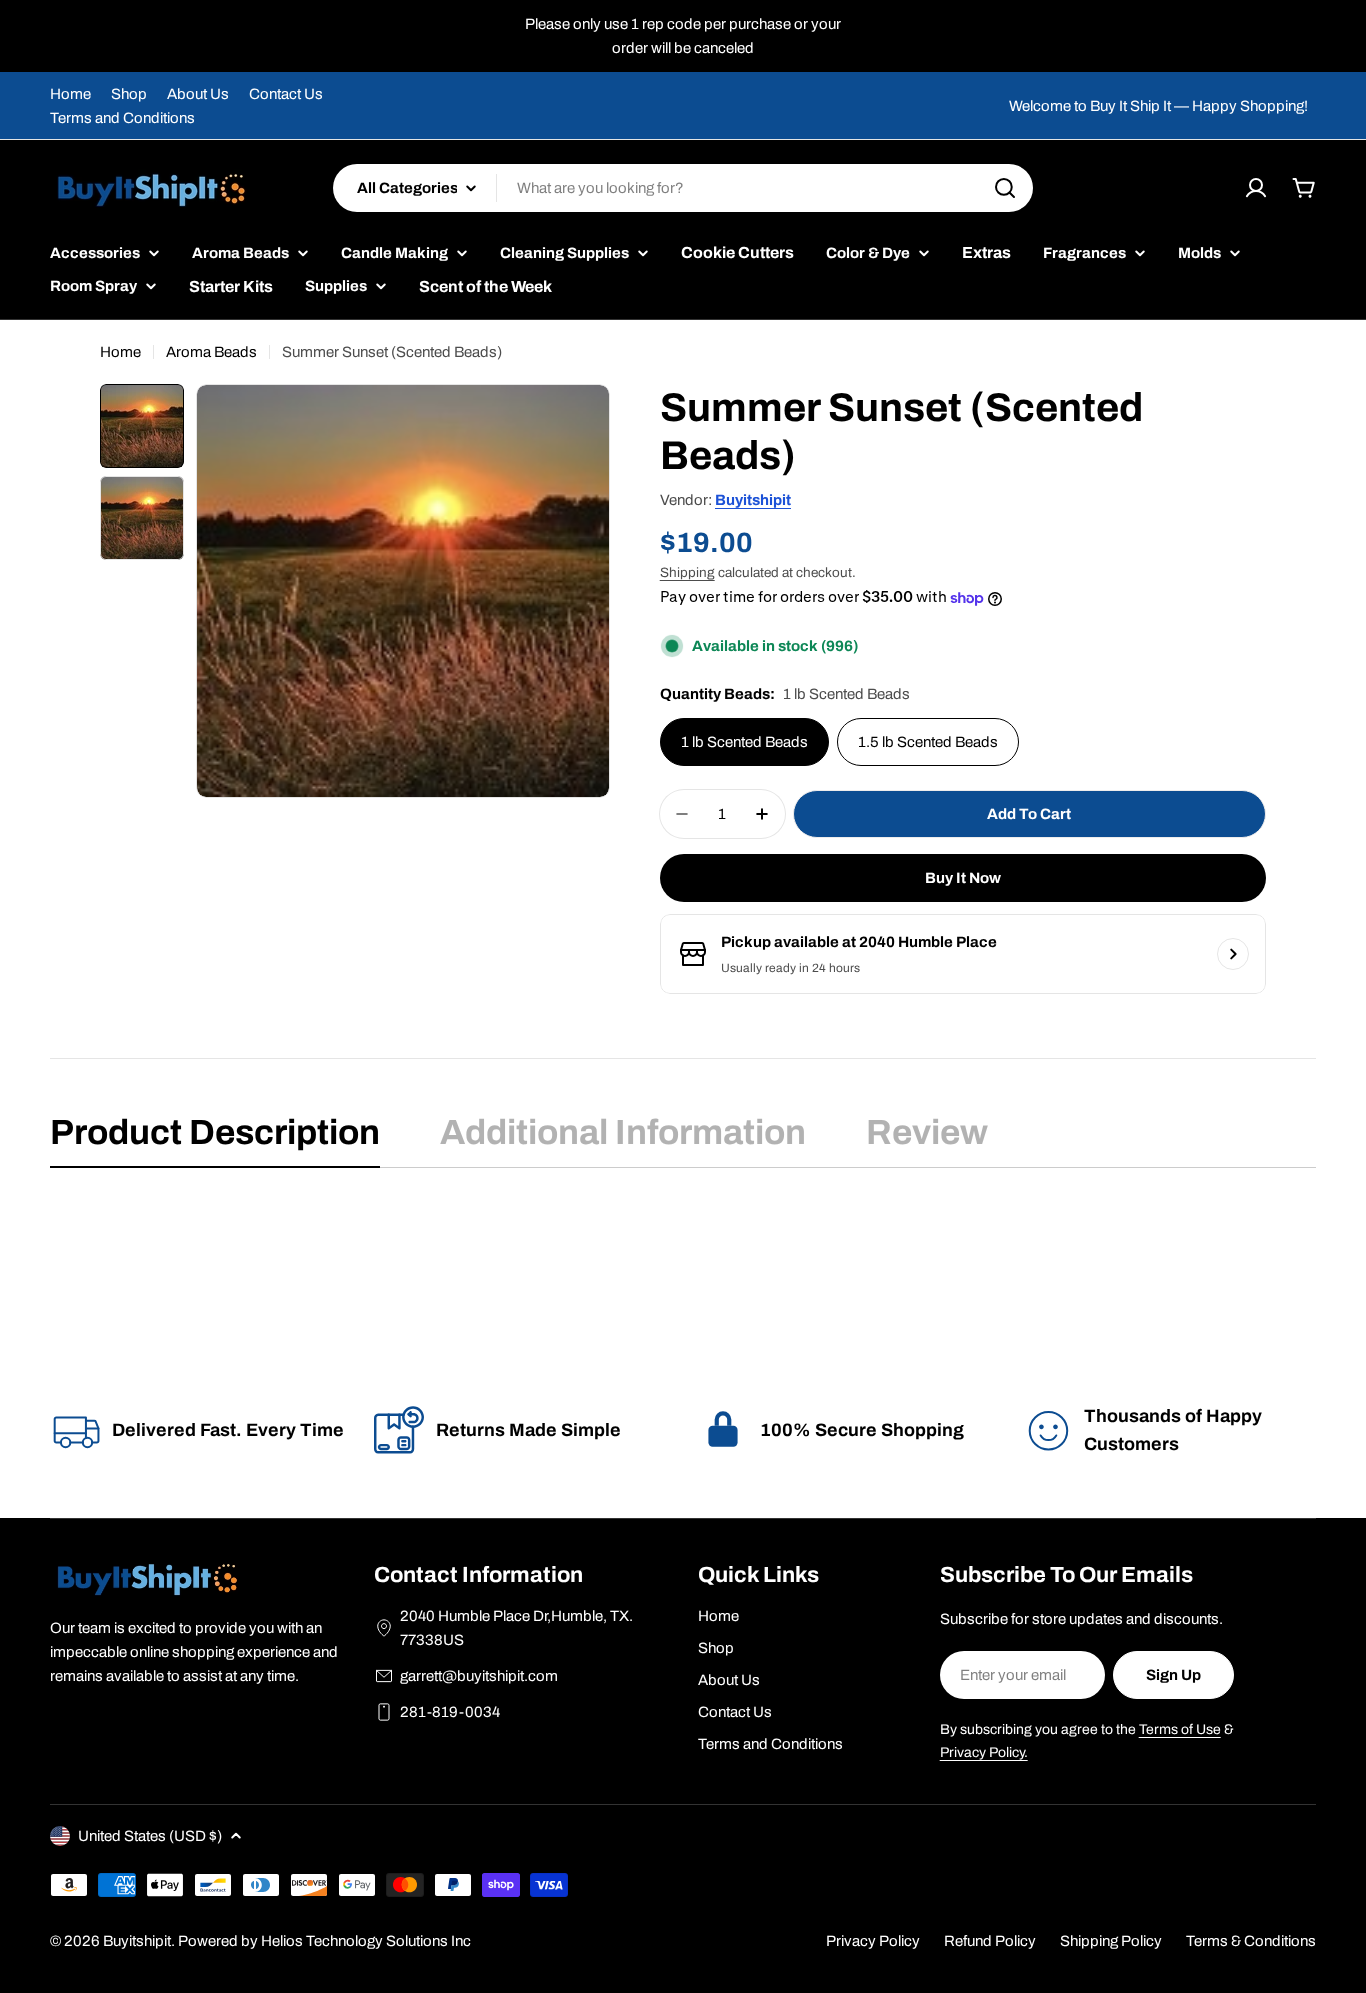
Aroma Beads (211, 352)
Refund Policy (990, 1941)
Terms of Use (1180, 1729)
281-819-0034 (450, 1712)
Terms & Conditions (1251, 1941)
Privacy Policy (873, 1941)
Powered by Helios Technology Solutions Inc (324, 1941)
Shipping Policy (1111, 1941)
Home (70, 94)
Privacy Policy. (984, 1752)
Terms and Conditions (122, 118)
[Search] (1005, 188)
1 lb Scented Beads (744, 742)
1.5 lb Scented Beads (928, 742)
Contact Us (286, 94)
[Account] (1256, 188)
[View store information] (1233, 954)
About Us (198, 94)
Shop (129, 94)
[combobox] (683, 188)
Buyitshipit (753, 500)
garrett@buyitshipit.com (479, 1676)
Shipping (687, 572)
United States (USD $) (150, 1836)
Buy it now (963, 878)
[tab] (215, 1139)
